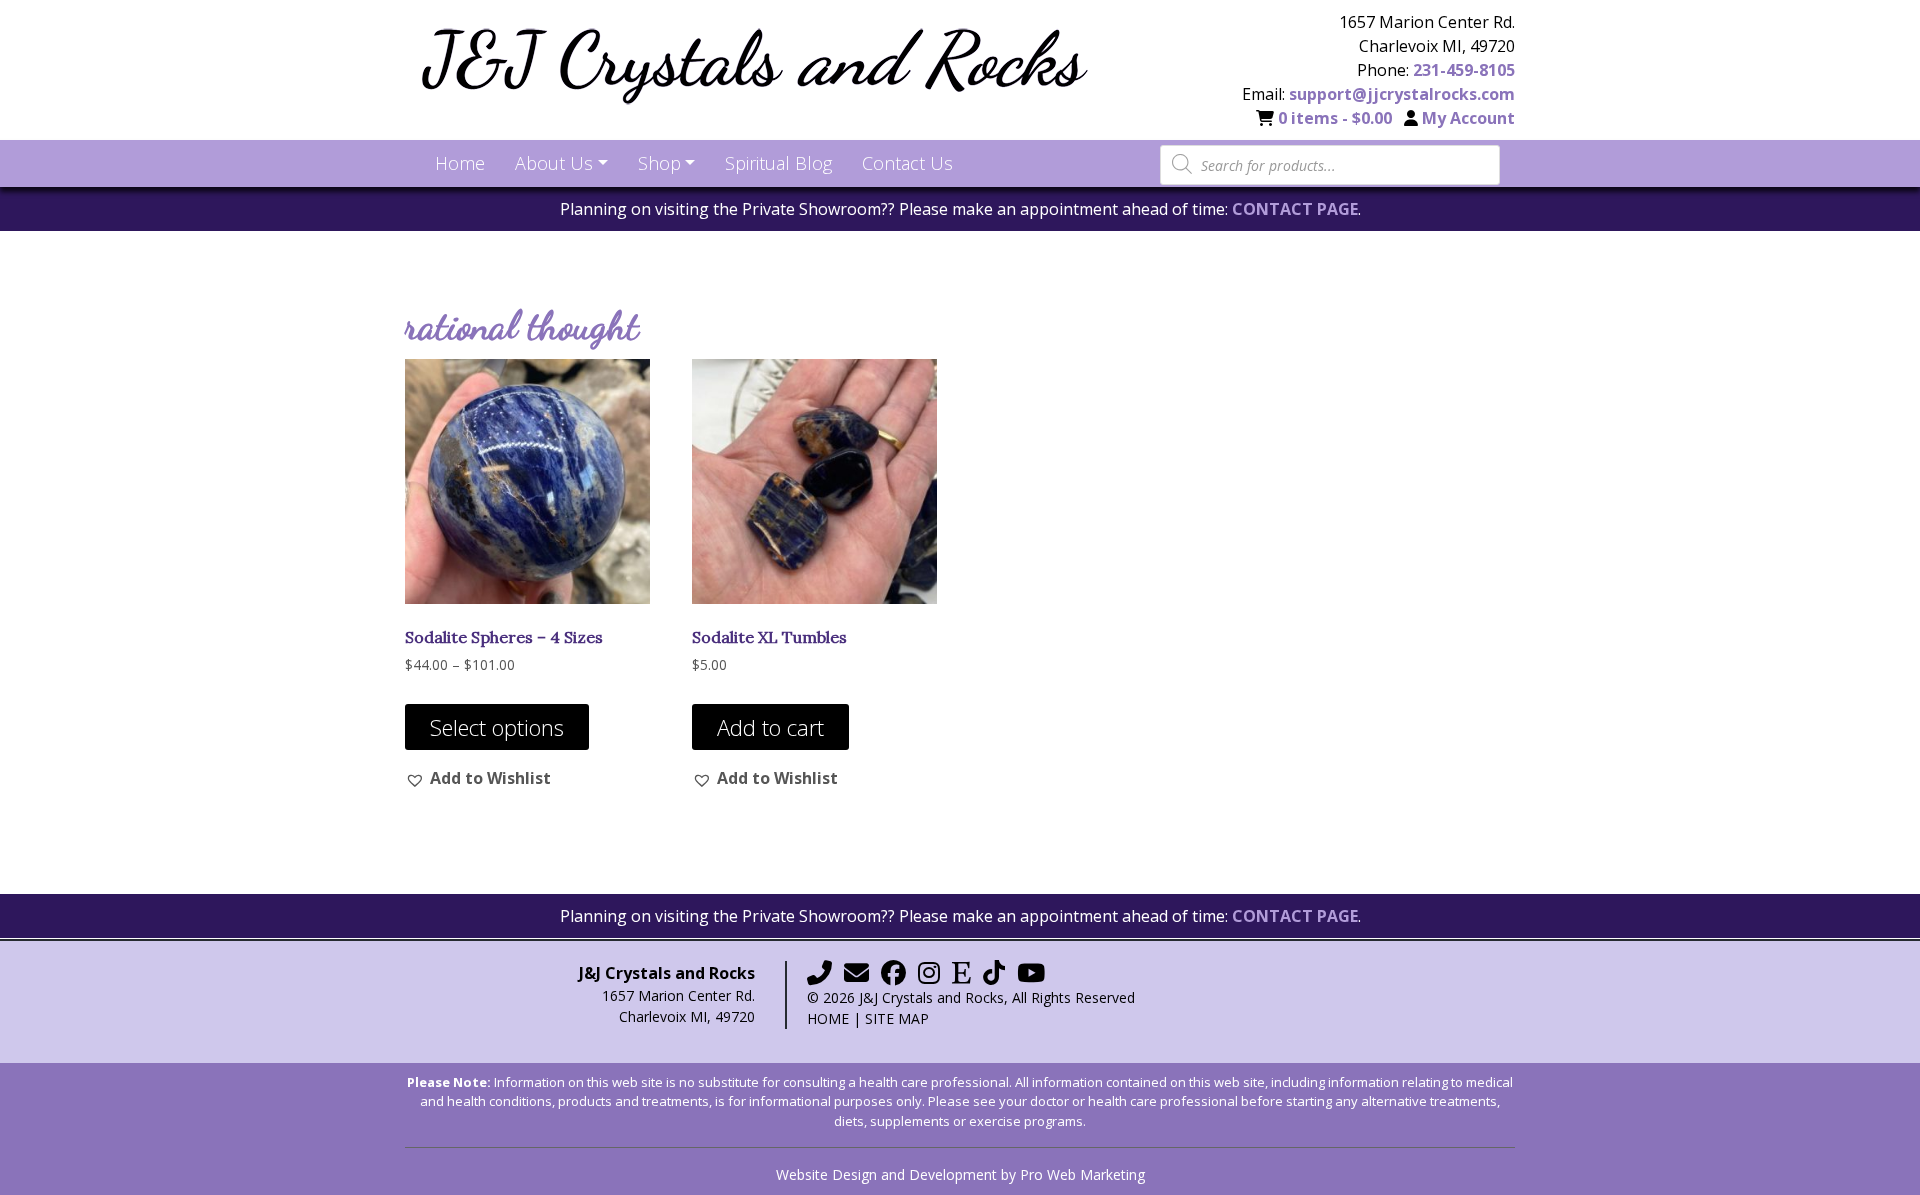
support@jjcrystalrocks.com (1402, 94)
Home (828, 1018)
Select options (497, 727)
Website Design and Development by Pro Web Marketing (960, 1174)
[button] (478, 778)
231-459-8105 (1464, 70)
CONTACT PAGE (1295, 209)
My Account (1468, 118)
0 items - (1335, 118)
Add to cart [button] (770, 727)
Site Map (897, 1018)
